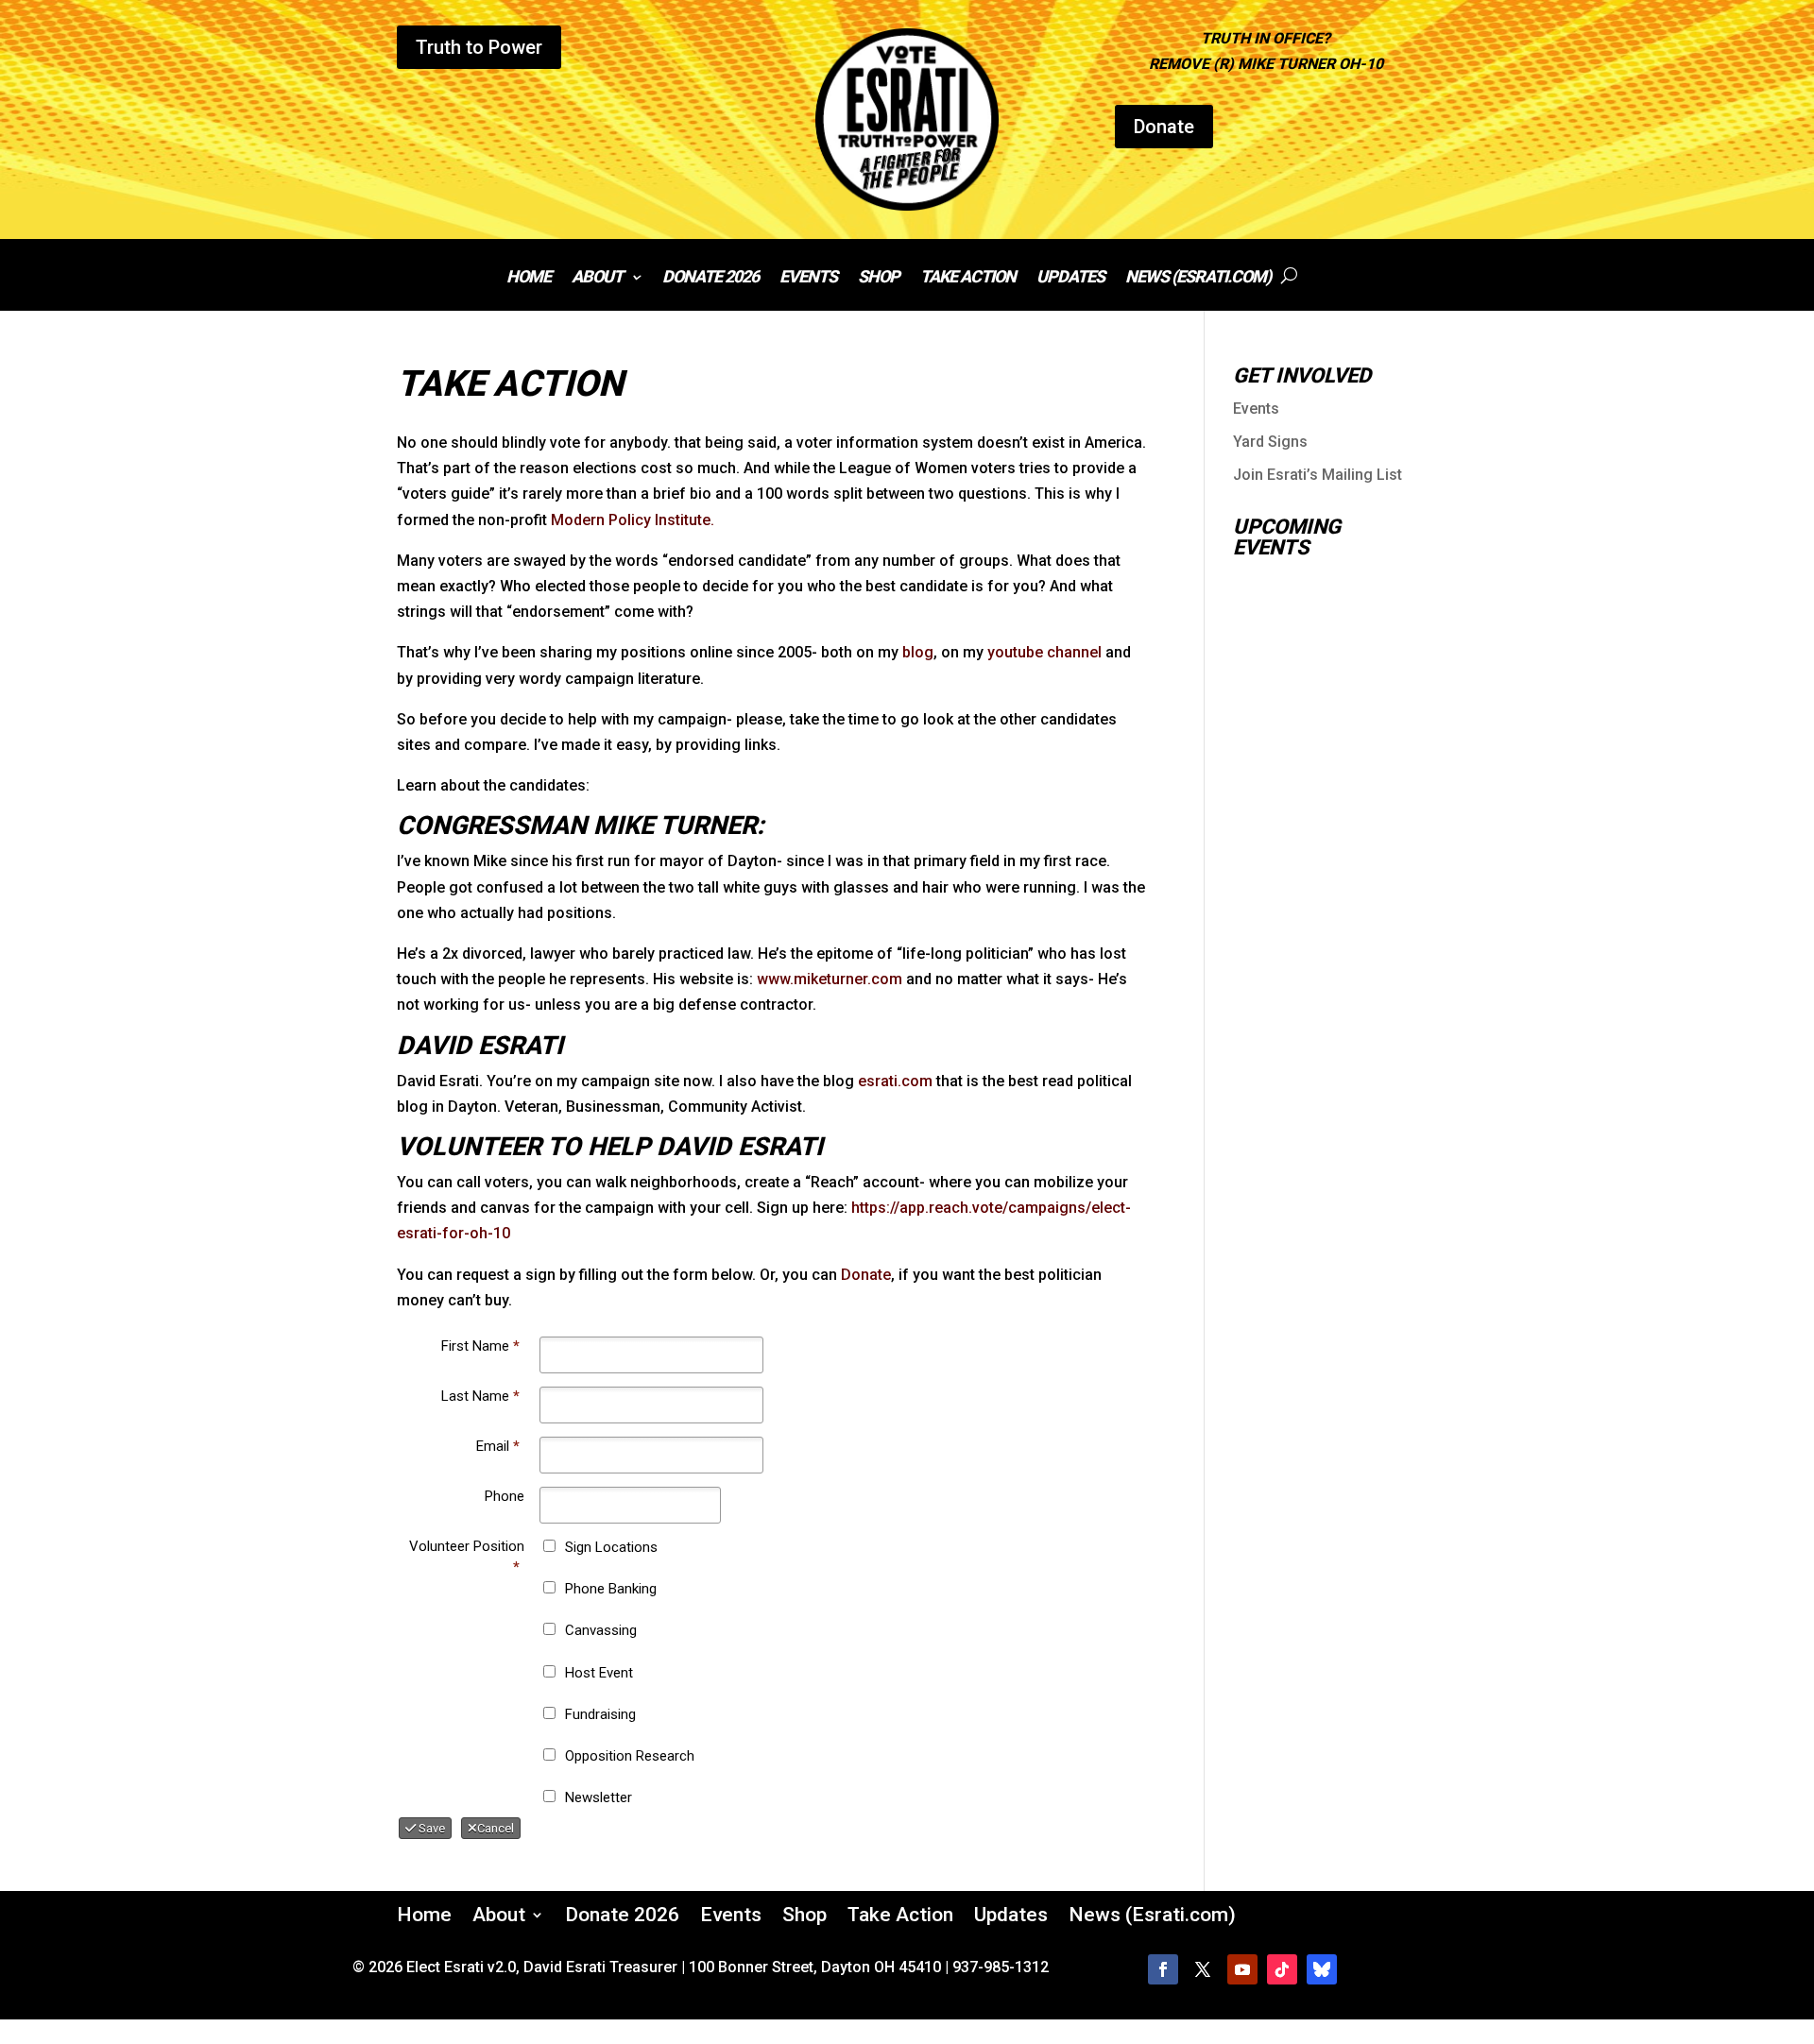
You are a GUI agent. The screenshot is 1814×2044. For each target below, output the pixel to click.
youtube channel (1044, 652)
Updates (1070, 278)
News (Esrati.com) (1198, 278)
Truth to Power (479, 47)
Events (808, 278)
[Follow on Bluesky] (1322, 1969)
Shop (879, 278)
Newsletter (599, 1797)
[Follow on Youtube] (1242, 1969)
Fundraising (600, 1714)
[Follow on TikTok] (1282, 1969)
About (597, 278)
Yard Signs (1270, 442)
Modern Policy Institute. (633, 520)
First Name (480, 1346)
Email (498, 1446)
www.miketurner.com (830, 979)
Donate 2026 (710, 278)
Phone (505, 1496)
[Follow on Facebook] (1163, 1969)
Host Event (599, 1673)
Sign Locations (611, 1547)
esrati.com (895, 1081)
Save (430, 1828)
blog (918, 652)
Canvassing (601, 1630)
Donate (1164, 127)
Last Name (480, 1396)
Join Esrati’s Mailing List (1318, 475)
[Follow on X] (1203, 1969)
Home (529, 278)
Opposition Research (630, 1756)
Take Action (968, 278)
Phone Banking (611, 1589)
